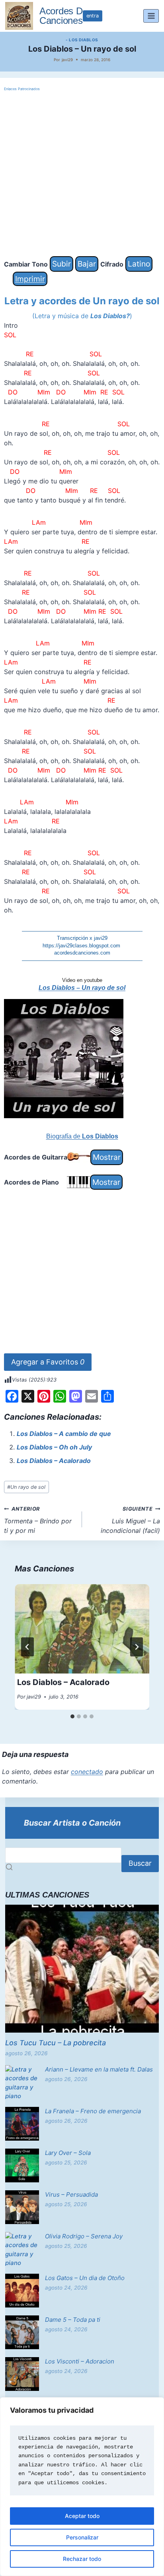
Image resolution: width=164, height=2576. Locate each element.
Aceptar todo (82, 2516)
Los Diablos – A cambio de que (64, 1434)
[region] (82, 2487)
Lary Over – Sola (68, 2153)
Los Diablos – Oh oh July (54, 1447)
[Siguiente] (137, 1647)
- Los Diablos (82, 40)
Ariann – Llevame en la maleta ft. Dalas (99, 2069)
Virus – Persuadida (71, 2194)
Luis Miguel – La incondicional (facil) (130, 1520)
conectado (87, 1772)
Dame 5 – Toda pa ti (73, 2320)
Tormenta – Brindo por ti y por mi (38, 1520)
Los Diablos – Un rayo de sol (82, 988)
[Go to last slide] (27, 1647)
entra (93, 16)
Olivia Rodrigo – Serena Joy (84, 2236)
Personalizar (82, 2537)
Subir (61, 264)
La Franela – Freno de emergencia (93, 2111)
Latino (139, 264)
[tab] (72, 1716)
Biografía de (82, 1136)
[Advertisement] (82, 174)
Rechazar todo (82, 2559)
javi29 (67, 60)
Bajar (87, 264)
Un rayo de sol (26, 1487)
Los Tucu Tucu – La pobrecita (56, 2043)
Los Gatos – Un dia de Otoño (85, 2278)
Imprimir (30, 279)
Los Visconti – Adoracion (80, 2361)
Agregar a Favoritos (48, 1362)
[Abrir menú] (151, 16)
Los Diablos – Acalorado (54, 1461)
